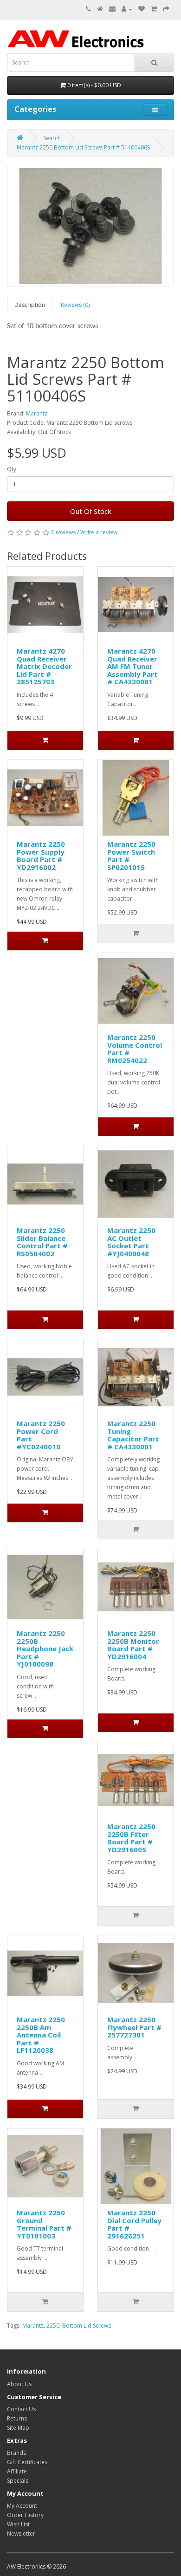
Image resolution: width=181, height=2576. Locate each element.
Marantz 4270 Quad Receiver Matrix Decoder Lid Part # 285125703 (44, 666)
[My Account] (127, 9)
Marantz (37, 413)
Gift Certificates (27, 2462)
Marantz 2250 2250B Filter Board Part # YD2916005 (131, 1838)
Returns (17, 2418)
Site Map (18, 2428)
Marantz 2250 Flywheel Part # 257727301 (134, 2027)
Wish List (18, 2524)
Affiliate (17, 2471)
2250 (53, 2326)
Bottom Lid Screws (87, 2326)
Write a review (99, 532)
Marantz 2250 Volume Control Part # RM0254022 (135, 1049)
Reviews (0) (75, 305)
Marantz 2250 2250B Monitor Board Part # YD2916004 (133, 1645)
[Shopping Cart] (154, 9)
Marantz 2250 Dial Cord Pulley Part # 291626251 (134, 2224)
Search (52, 138)
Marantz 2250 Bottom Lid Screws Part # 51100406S (83, 147)
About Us (19, 2384)
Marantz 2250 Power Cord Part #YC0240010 (41, 1435)
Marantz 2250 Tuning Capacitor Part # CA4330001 (133, 1435)
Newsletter (21, 2534)
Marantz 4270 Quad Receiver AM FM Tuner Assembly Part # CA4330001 (133, 666)
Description (30, 305)
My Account (22, 2506)
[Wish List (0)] (142, 9)
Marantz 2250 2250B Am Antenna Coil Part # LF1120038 (41, 2035)
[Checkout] (166, 9)
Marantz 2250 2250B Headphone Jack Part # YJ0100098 (45, 1648)
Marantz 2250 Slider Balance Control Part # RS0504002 (42, 1242)
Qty (12, 469)
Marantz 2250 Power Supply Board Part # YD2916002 (41, 856)
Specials (18, 2481)
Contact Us (21, 2409)
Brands (16, 2453)
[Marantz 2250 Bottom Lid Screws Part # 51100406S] (90, 226)
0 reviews (63, 532)
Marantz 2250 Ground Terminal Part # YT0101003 (44, 2224)
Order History (25, 2515)
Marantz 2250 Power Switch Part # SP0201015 (131, 856)
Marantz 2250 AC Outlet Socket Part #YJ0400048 (131, 1242)
